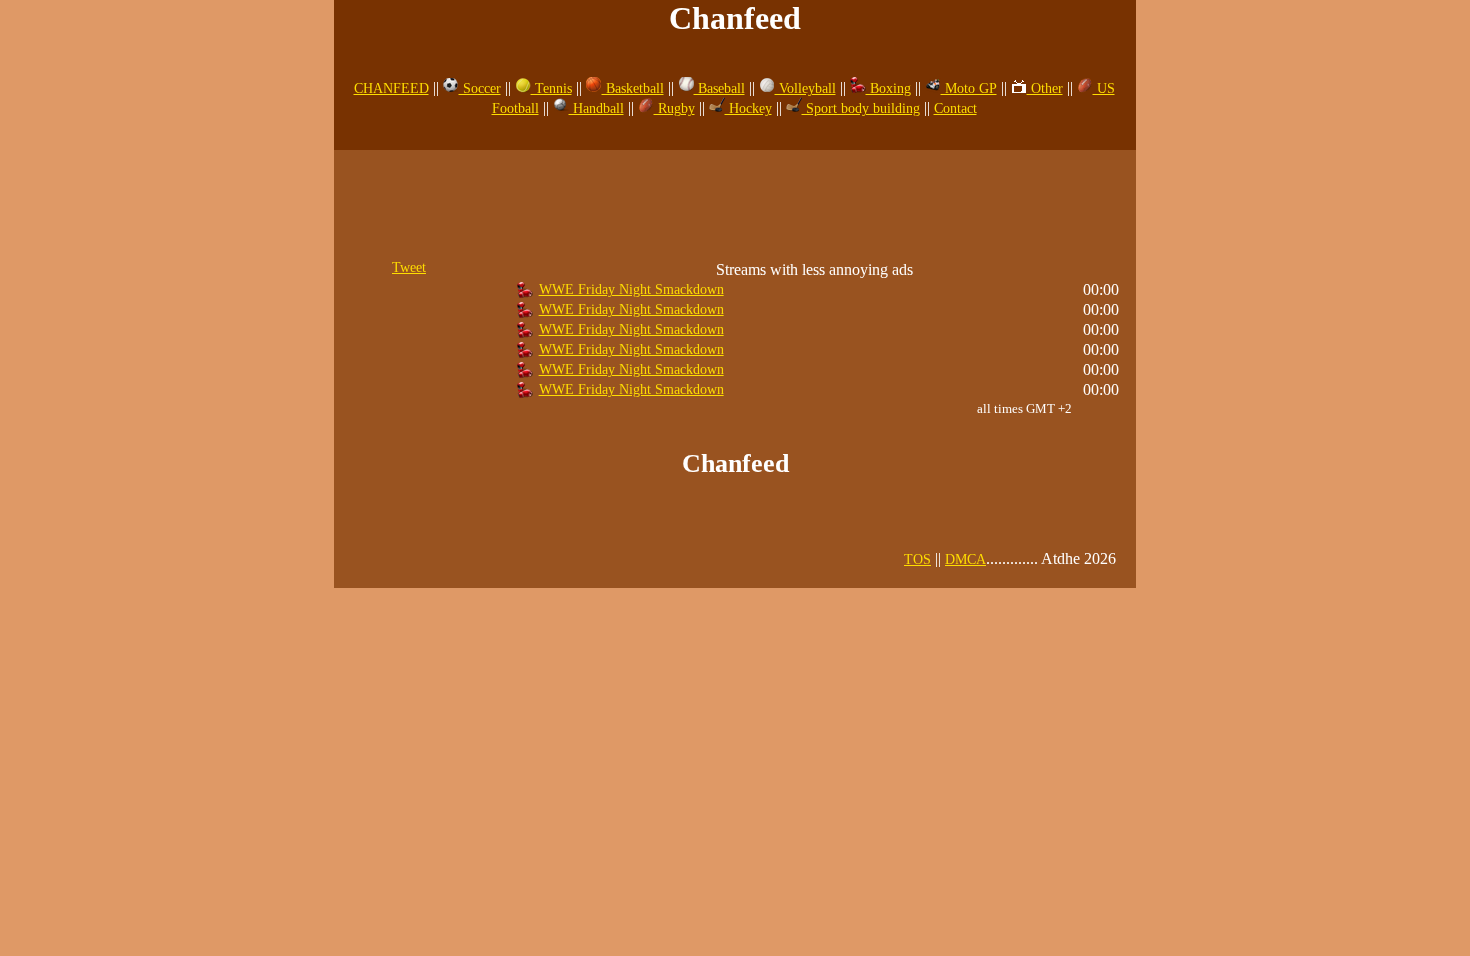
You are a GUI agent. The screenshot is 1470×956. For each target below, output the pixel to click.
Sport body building (861, 108)
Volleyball (805, 88)
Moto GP (969, 88)
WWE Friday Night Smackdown (631, 289)
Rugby (674, 108)
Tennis (551, 88)
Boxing (888, 88)
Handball (596, 108)
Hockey (748, 108)
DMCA (965, 559)
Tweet (409, 267)
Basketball (633, 88)
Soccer (480, 88)
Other (1045, 88)
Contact (955, 108)
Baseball (719, 88)
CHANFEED (391, 88)
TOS (917, 559)
